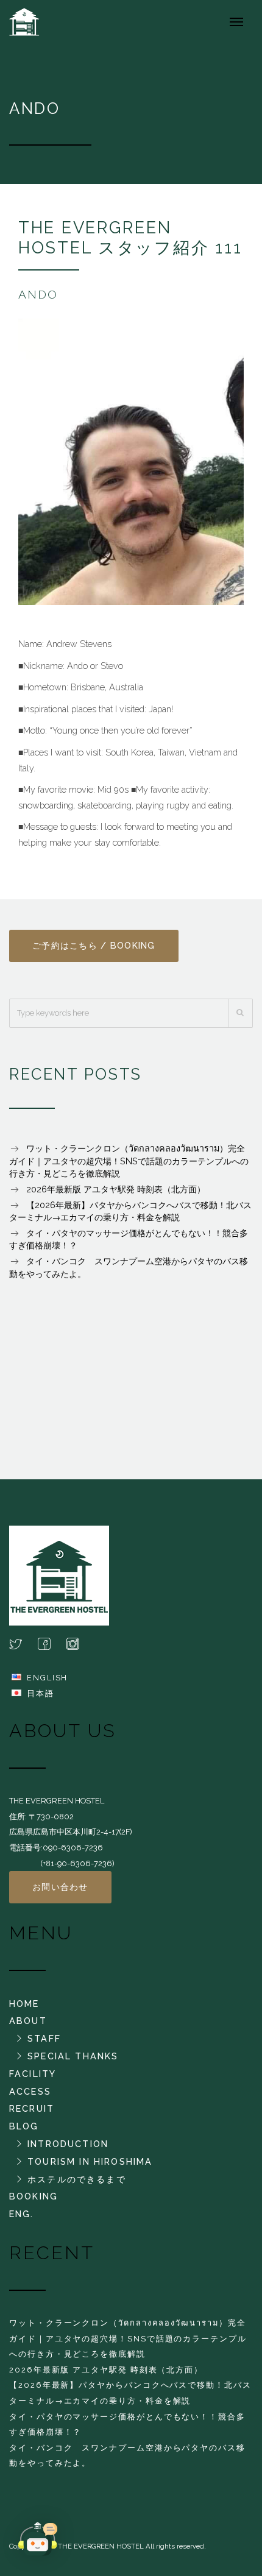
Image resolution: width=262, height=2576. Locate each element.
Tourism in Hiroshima (90, 2161)
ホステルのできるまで (77, 2179)
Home (24, 2004)
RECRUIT (32, 2108)
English (47, 1678)
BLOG (24, 2126)
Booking (34, 2196)
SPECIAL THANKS (73, 2056)
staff (44, 2038)
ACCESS (30, 2091)
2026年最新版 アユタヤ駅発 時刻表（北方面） (116, 1189)
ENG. (22, 2214)
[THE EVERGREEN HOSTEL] (33, 21)
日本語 (41, 1693)
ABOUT (28, 2021)
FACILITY (33, 2074)
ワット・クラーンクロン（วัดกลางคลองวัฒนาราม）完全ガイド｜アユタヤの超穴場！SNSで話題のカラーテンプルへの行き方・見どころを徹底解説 (129, 1161)
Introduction (68, 2144)
